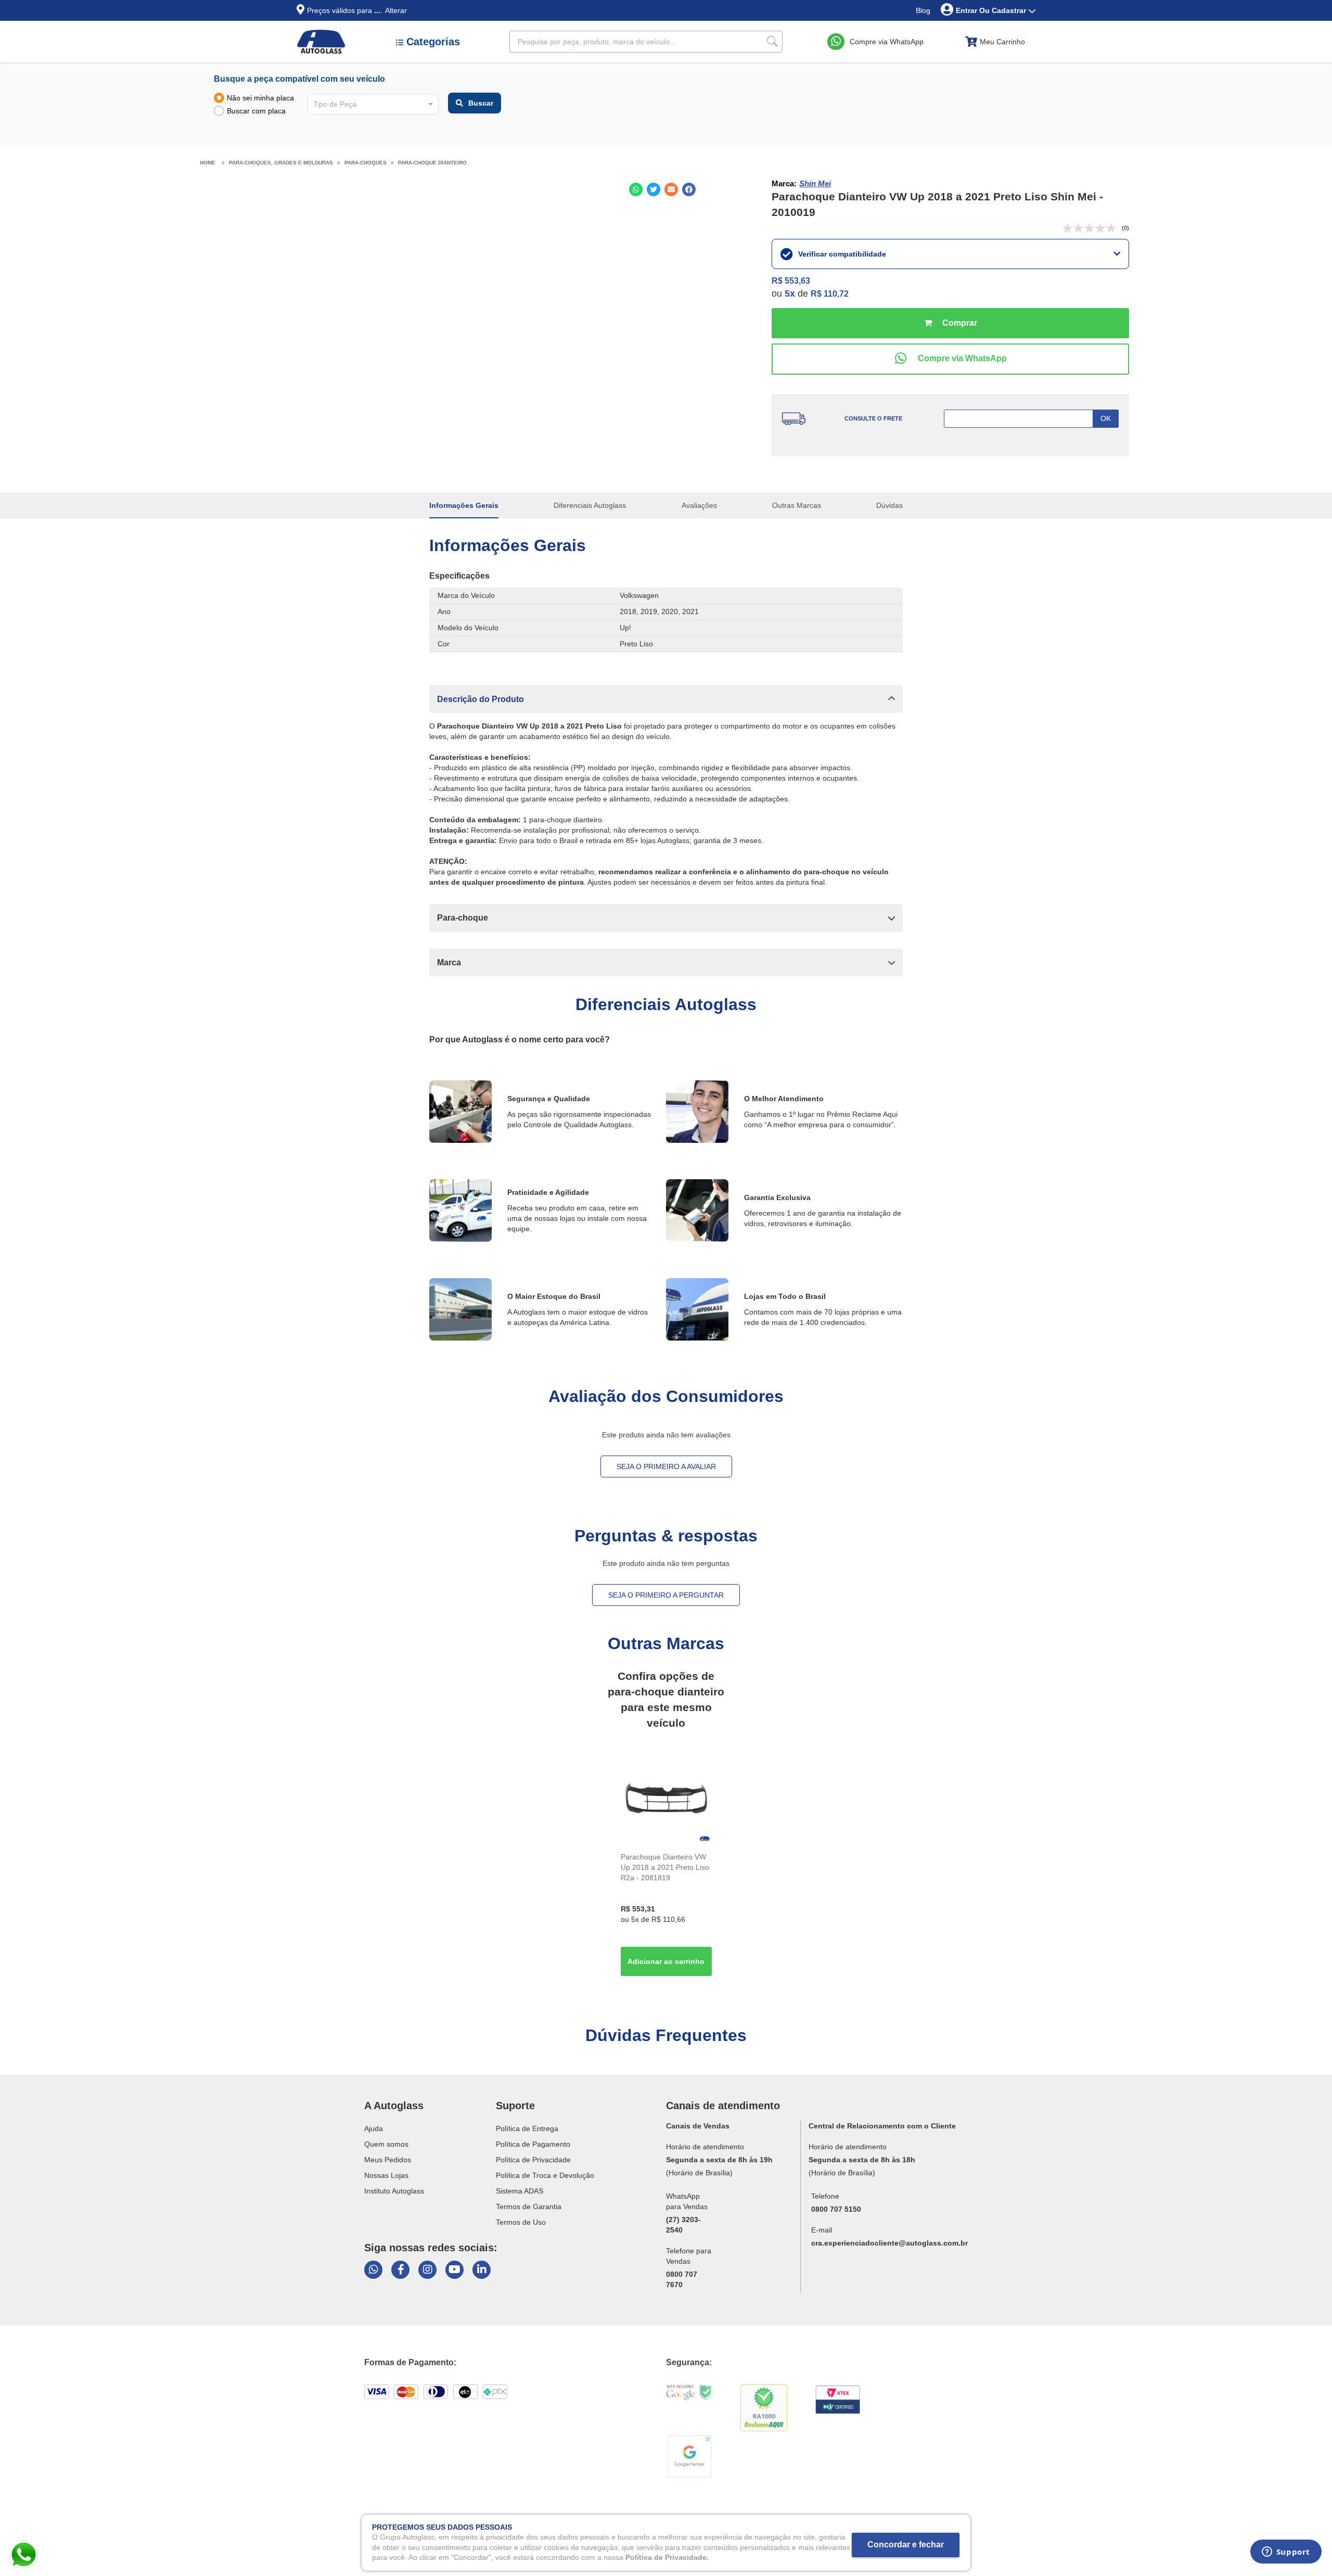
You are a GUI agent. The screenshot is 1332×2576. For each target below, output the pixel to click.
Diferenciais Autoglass (590, 505)
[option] (666, 1867)
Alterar (396, 10)
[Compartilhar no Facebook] (689, 189)
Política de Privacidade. (667, 2557)
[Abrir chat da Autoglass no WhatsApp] (373, 2270)
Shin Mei (815, 183)
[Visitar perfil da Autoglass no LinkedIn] (482, 2270)
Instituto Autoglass (394, 2191)
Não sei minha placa (260, 98)
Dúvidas (889, 505)
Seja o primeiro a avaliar (666, 1466)
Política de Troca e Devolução (545, 2175)
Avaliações (699, 505)
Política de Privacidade (533, 2160)
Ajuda (374, 2128)
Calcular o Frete (1031, 419)
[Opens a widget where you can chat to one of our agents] (1286, 2555)
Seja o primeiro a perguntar (666, 1595)
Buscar (481, 103)
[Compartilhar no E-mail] (671, 189)
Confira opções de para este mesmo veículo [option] (666, 1699)
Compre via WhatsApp (887, 42)
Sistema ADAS (520, 2191)
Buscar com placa (256, 111)
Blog (923, 10)
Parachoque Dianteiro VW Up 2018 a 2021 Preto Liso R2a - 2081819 (665, 1867)
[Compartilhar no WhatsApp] (636, 189)
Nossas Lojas (386, 2175)
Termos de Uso (521, 2222)
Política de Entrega (527, 2128)
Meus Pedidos (388, 2160)
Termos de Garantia (529, 2207)
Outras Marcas (797, 505)
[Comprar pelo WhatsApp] (950, 359)
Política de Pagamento (533, 2144)
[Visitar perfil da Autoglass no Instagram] (427, 2270)
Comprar (950, 323)
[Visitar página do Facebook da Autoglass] (400, 2270)
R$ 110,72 (830, 294)
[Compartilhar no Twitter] (654, 189)
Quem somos (386, 2144)
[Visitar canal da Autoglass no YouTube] (454, 2270)
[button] (666, 699)
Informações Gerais (464, 505)
